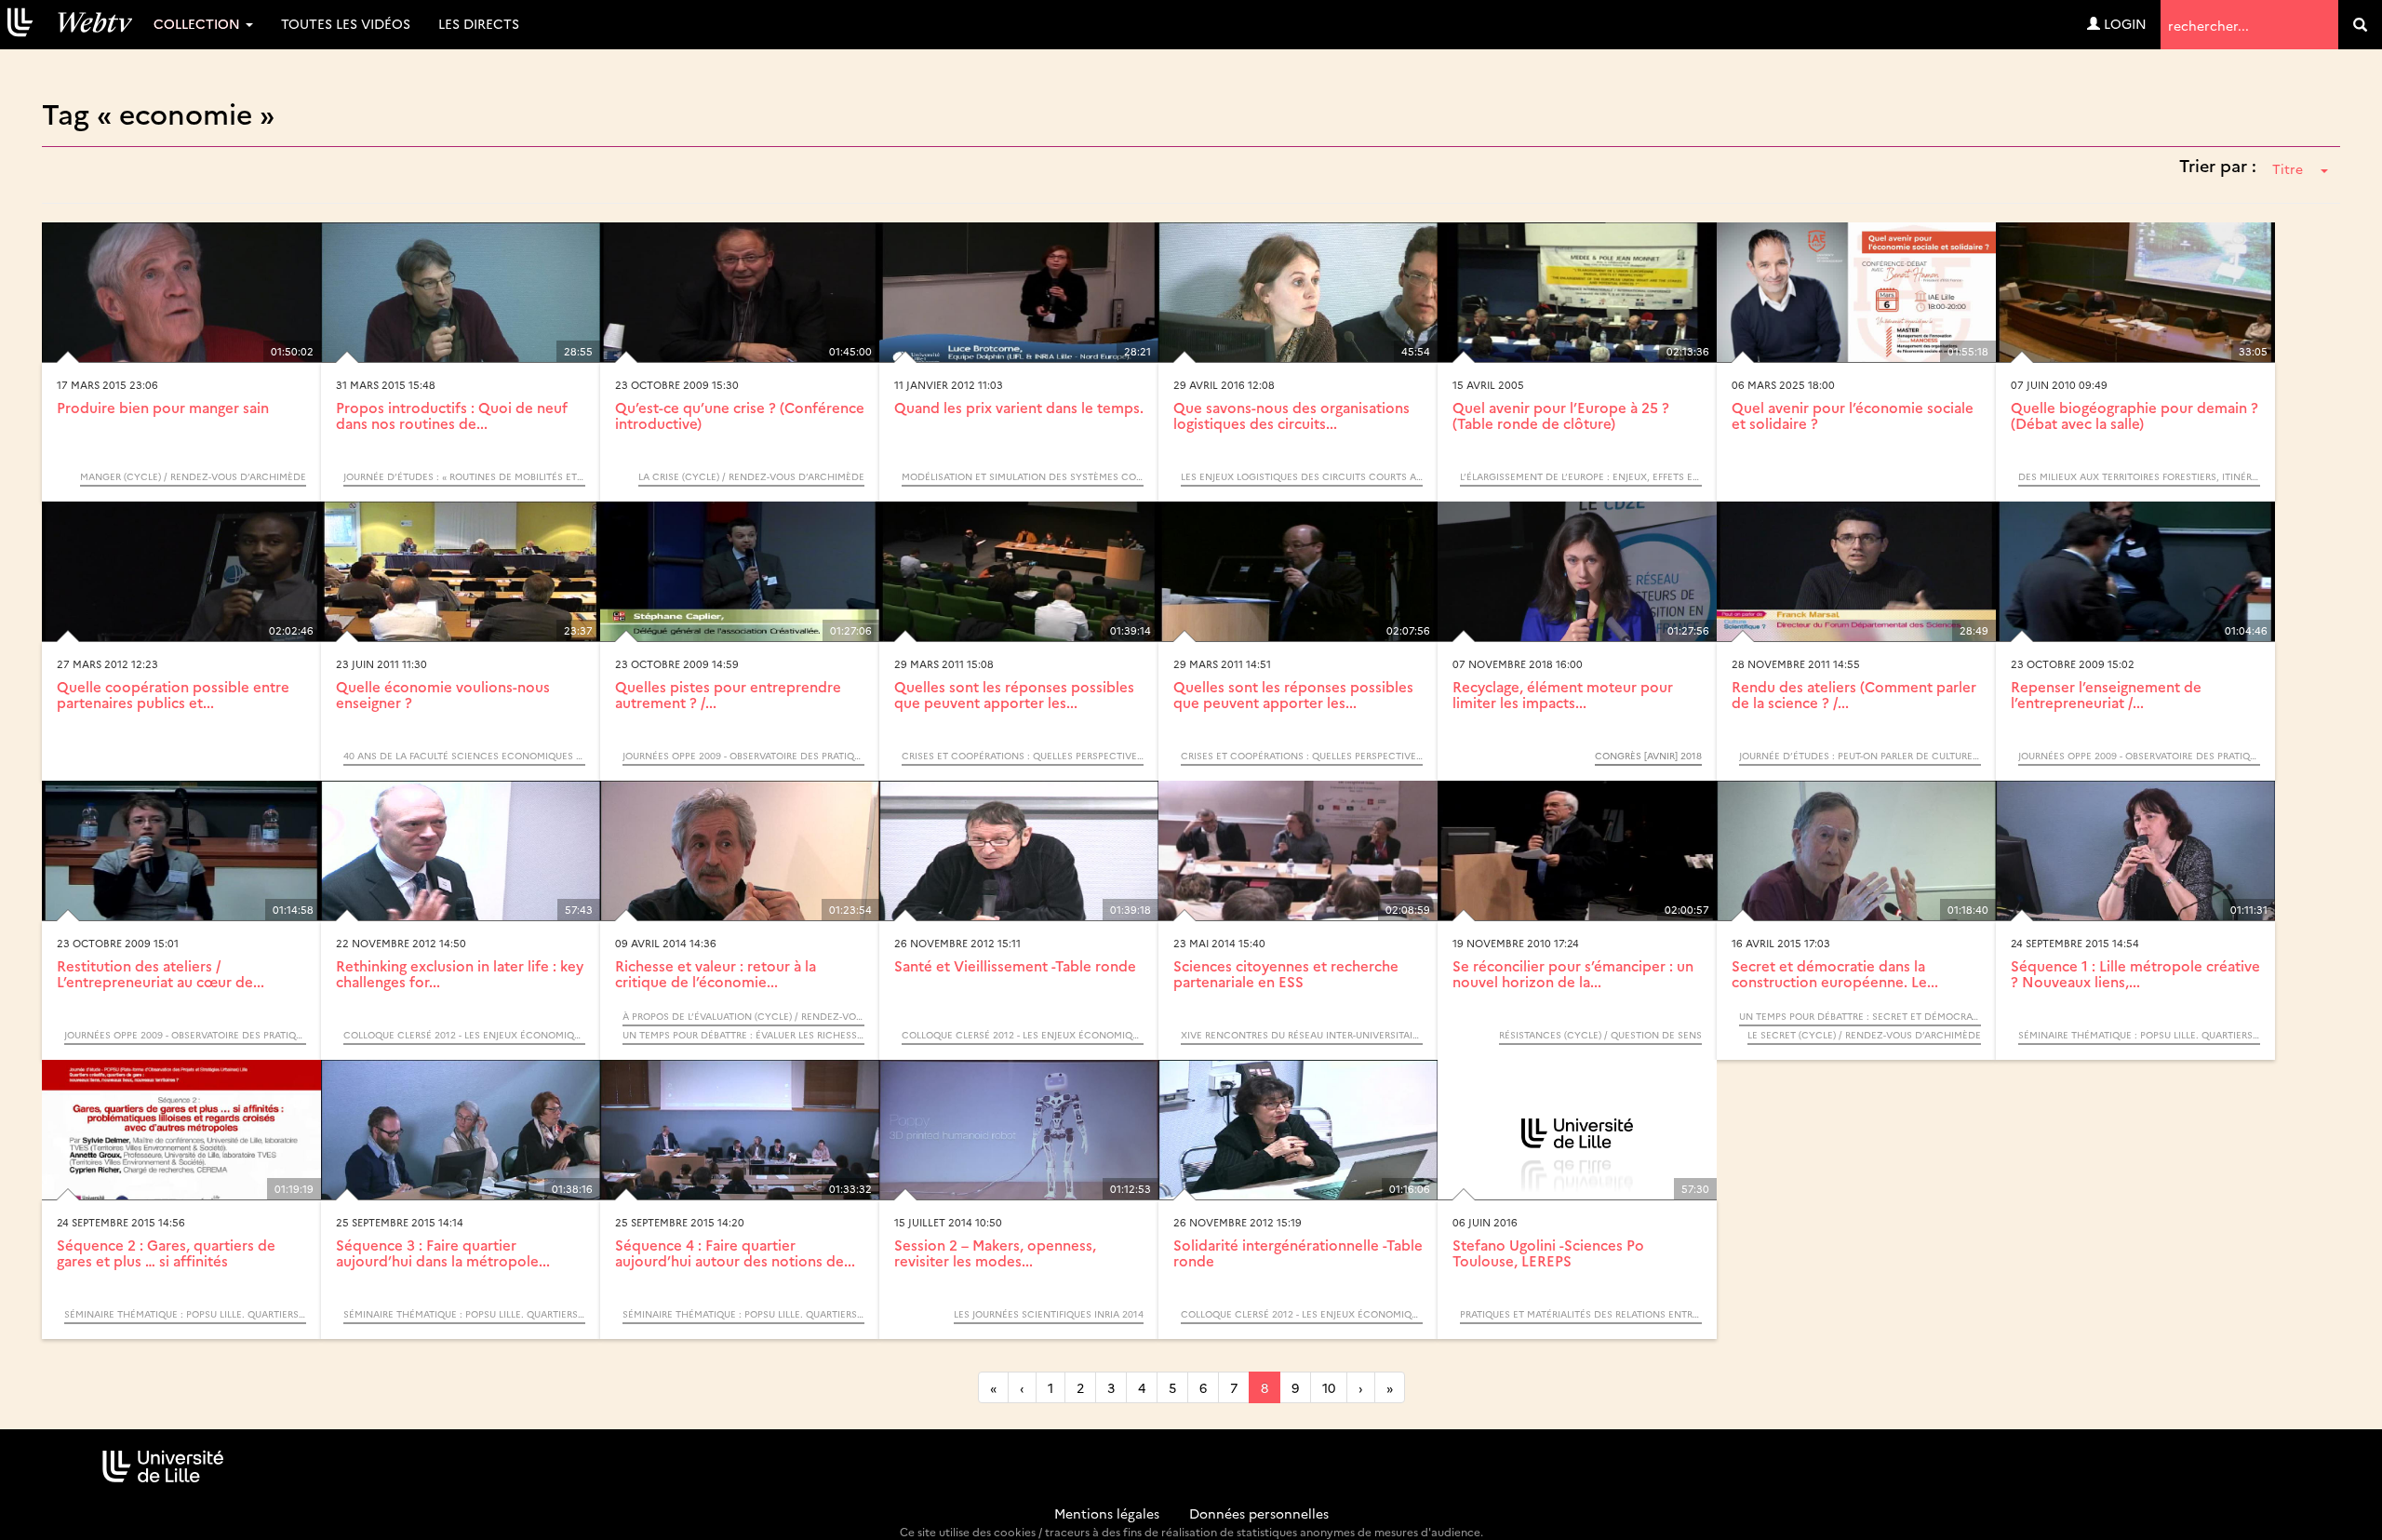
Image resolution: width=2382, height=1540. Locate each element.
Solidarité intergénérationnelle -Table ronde (1298, 1252)
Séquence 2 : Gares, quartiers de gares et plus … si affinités (166, 1252)
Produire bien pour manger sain (163, 407)
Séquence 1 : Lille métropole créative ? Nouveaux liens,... (2135, 973)
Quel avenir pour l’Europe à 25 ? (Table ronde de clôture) (1561, 415)
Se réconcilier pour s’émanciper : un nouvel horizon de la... (1573, 973)
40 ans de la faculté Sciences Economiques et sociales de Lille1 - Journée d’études (464, 756)
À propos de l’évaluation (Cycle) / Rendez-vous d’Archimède (743, 1016)
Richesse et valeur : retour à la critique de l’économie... (716, 973)
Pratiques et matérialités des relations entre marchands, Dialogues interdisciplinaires (1581, 1314)
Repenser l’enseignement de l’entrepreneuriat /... (2106, 694)
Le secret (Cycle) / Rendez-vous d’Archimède (1864, 1035)
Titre (2288, 168)
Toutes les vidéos (346, 23)
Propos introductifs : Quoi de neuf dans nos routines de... (452, 415)
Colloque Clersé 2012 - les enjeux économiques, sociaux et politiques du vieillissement (464, 1035)
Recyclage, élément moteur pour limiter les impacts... (1563, 694)
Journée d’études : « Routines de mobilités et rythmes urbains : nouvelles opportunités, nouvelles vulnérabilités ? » (464, 476)
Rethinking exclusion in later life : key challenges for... (460, 973)
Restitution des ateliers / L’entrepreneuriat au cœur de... (161, 973)
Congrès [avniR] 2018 (1648, 756)
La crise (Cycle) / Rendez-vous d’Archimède (751, 476)
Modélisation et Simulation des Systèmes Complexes (1023, 476)
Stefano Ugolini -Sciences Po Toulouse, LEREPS (1548, 1252)
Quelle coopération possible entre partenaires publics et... (173, 694)
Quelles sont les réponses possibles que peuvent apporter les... (1014, 694)
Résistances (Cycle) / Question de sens (1600, 1035)
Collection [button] (199, 23)
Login (2123, 23)
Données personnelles (1259, 1513)
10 (1329, 1387)
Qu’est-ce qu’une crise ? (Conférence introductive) (740, 415)
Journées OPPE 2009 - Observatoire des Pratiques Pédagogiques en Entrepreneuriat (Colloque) (743, 756)
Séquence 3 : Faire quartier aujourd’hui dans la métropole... (443, 1252)
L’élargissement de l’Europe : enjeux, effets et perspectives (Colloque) (1581, 476)
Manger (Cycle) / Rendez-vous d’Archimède (193, 476)
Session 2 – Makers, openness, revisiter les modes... (995, 1252)
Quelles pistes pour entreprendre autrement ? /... (728, 694)
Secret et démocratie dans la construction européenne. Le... (1835, 973)
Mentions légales (1107, 1513)
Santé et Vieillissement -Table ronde (1015, 965)
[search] (2360, 25)
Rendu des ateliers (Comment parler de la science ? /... (1854, 694)
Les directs (479, 23)
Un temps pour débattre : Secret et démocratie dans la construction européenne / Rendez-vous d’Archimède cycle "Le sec (1860, 1016)
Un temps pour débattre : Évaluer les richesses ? (743, 1035)
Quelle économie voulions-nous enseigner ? (443, 694)
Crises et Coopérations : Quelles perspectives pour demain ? (1023, 756)
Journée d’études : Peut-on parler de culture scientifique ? (1860, 756)
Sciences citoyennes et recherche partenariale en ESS (1286, 973)
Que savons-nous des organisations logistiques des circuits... (1291, 415)
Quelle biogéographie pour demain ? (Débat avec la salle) (2134, 415)
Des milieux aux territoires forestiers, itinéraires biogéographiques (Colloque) (2139, 476)
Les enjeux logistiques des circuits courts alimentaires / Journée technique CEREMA (1302, 476)
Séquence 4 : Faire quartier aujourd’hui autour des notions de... (735, 1252)
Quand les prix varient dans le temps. (1019, 407)
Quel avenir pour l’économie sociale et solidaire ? (1853, 415)
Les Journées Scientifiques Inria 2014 (1049, 1314)
